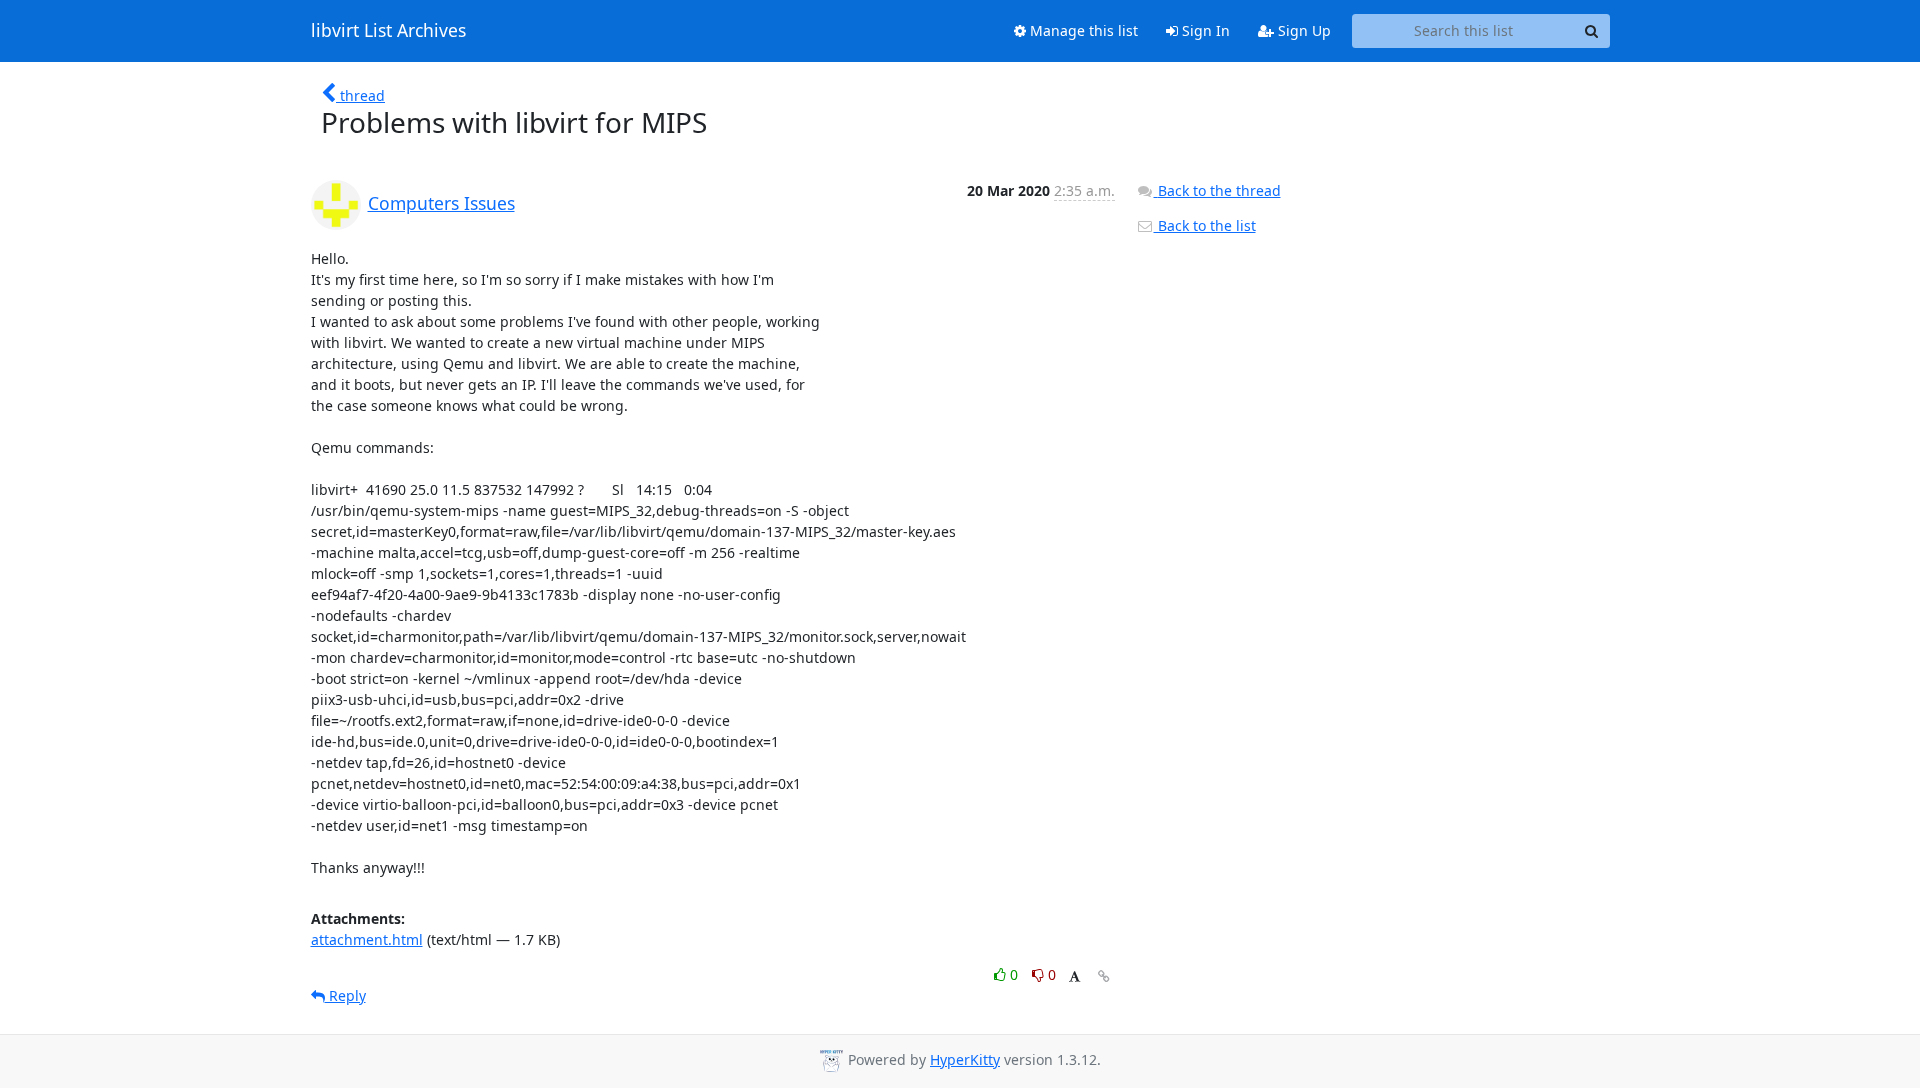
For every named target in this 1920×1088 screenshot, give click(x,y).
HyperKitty (965, 1059)
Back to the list (1205, 225)
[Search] (1592, 31)
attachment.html (367, 939)
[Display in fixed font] (1074, 977)
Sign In (1204, 30)
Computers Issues (441, 203)
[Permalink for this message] (1104, 976)
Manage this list (1082, 30)
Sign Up (1302, 30)
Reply (345, 995)
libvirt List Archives (388, 31)
